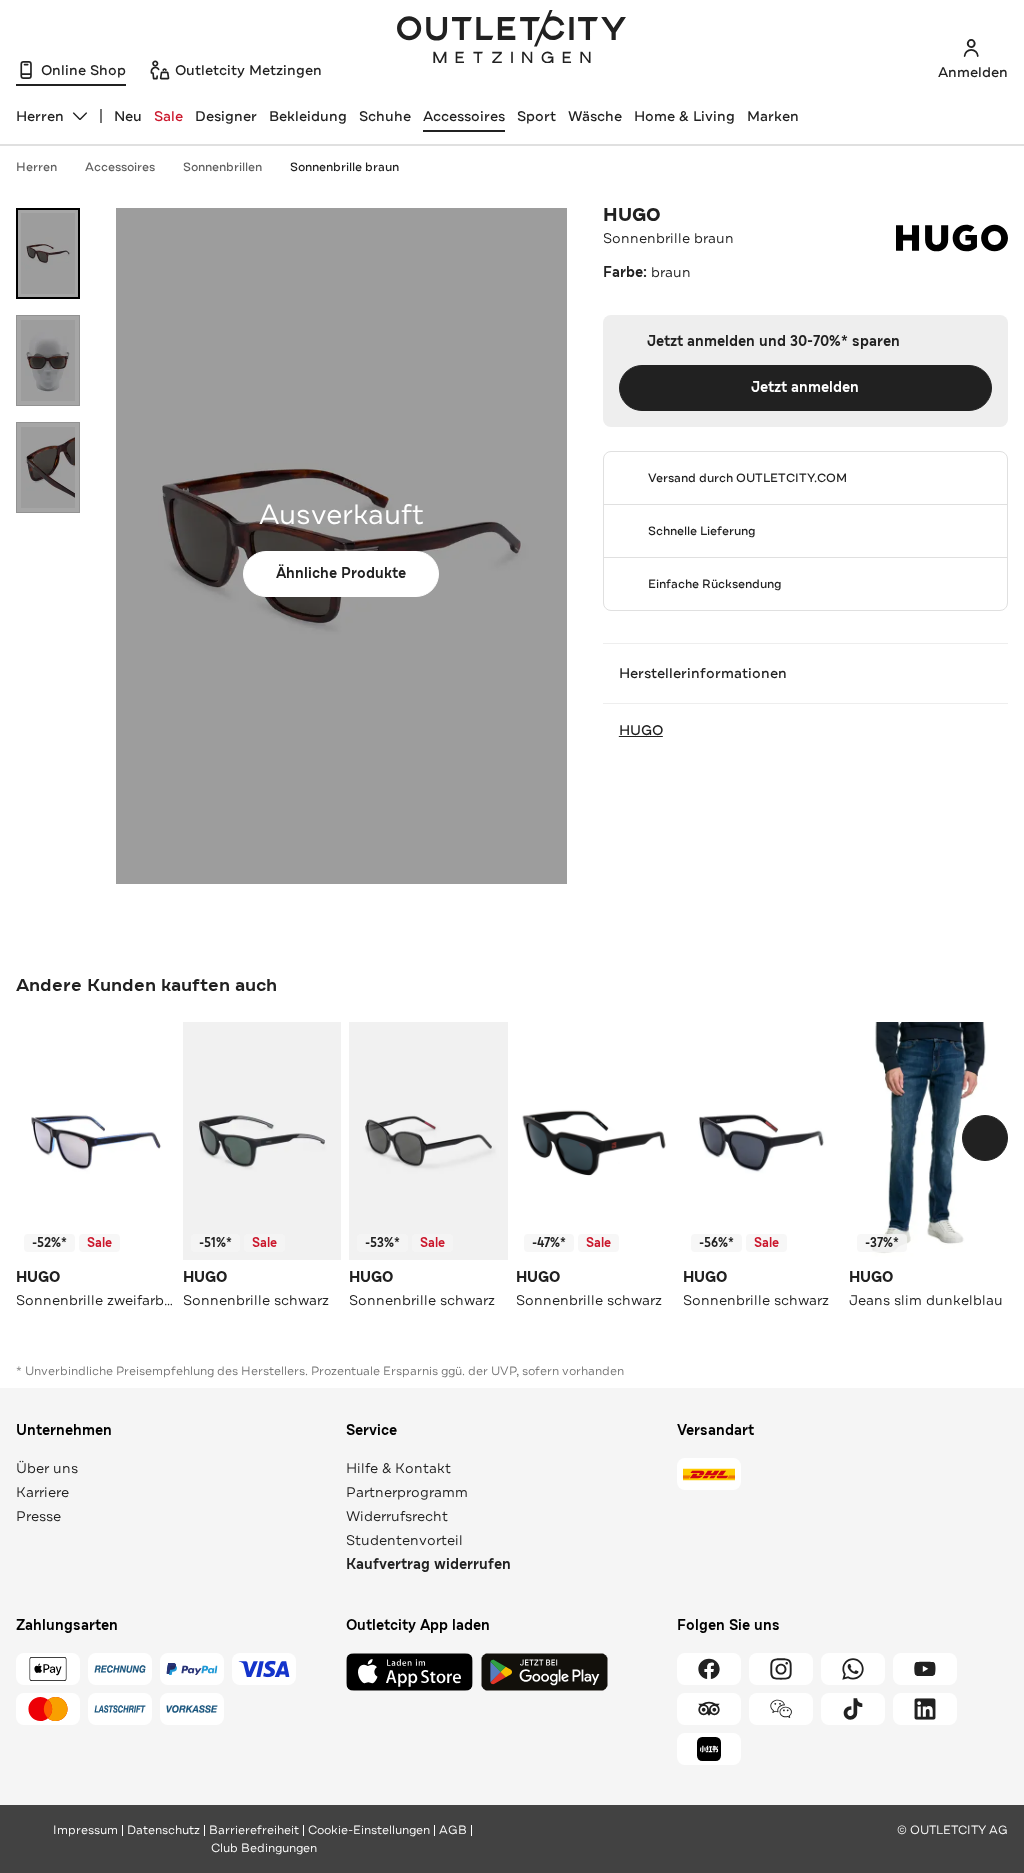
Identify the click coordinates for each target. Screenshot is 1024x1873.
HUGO (632, 215)
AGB (453, 1830)
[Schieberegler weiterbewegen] (985, 1138)
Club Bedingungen (264, 1848)
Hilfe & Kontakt (398, 1468)
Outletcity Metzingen (512, 39)
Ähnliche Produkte (341, 573)
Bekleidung (308, 116)
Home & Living (684, 116)
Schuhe (385, 116)
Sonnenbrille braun (344, 167)
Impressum (85, 1830)
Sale (168, 116)
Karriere (42, 1492)
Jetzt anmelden (805, 387)
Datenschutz (163, 1830)
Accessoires (464, 116)
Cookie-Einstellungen (369, 1830)
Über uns (47, 1468)
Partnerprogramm (407, 1492)
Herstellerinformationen (703, 673)
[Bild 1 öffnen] (48, 253)
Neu (128, 116)
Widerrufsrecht (397, 1516)
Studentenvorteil (404, 1540)
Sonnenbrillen (222, 167)
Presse (38, 1516)
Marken (773, 116)
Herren (36, 167)
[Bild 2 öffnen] (48, 360)
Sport (536, 116)
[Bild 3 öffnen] (48, 467)
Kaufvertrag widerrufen (428, 1564)
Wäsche (595, 116)
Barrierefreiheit (254, 1830)
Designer (226, 116)
